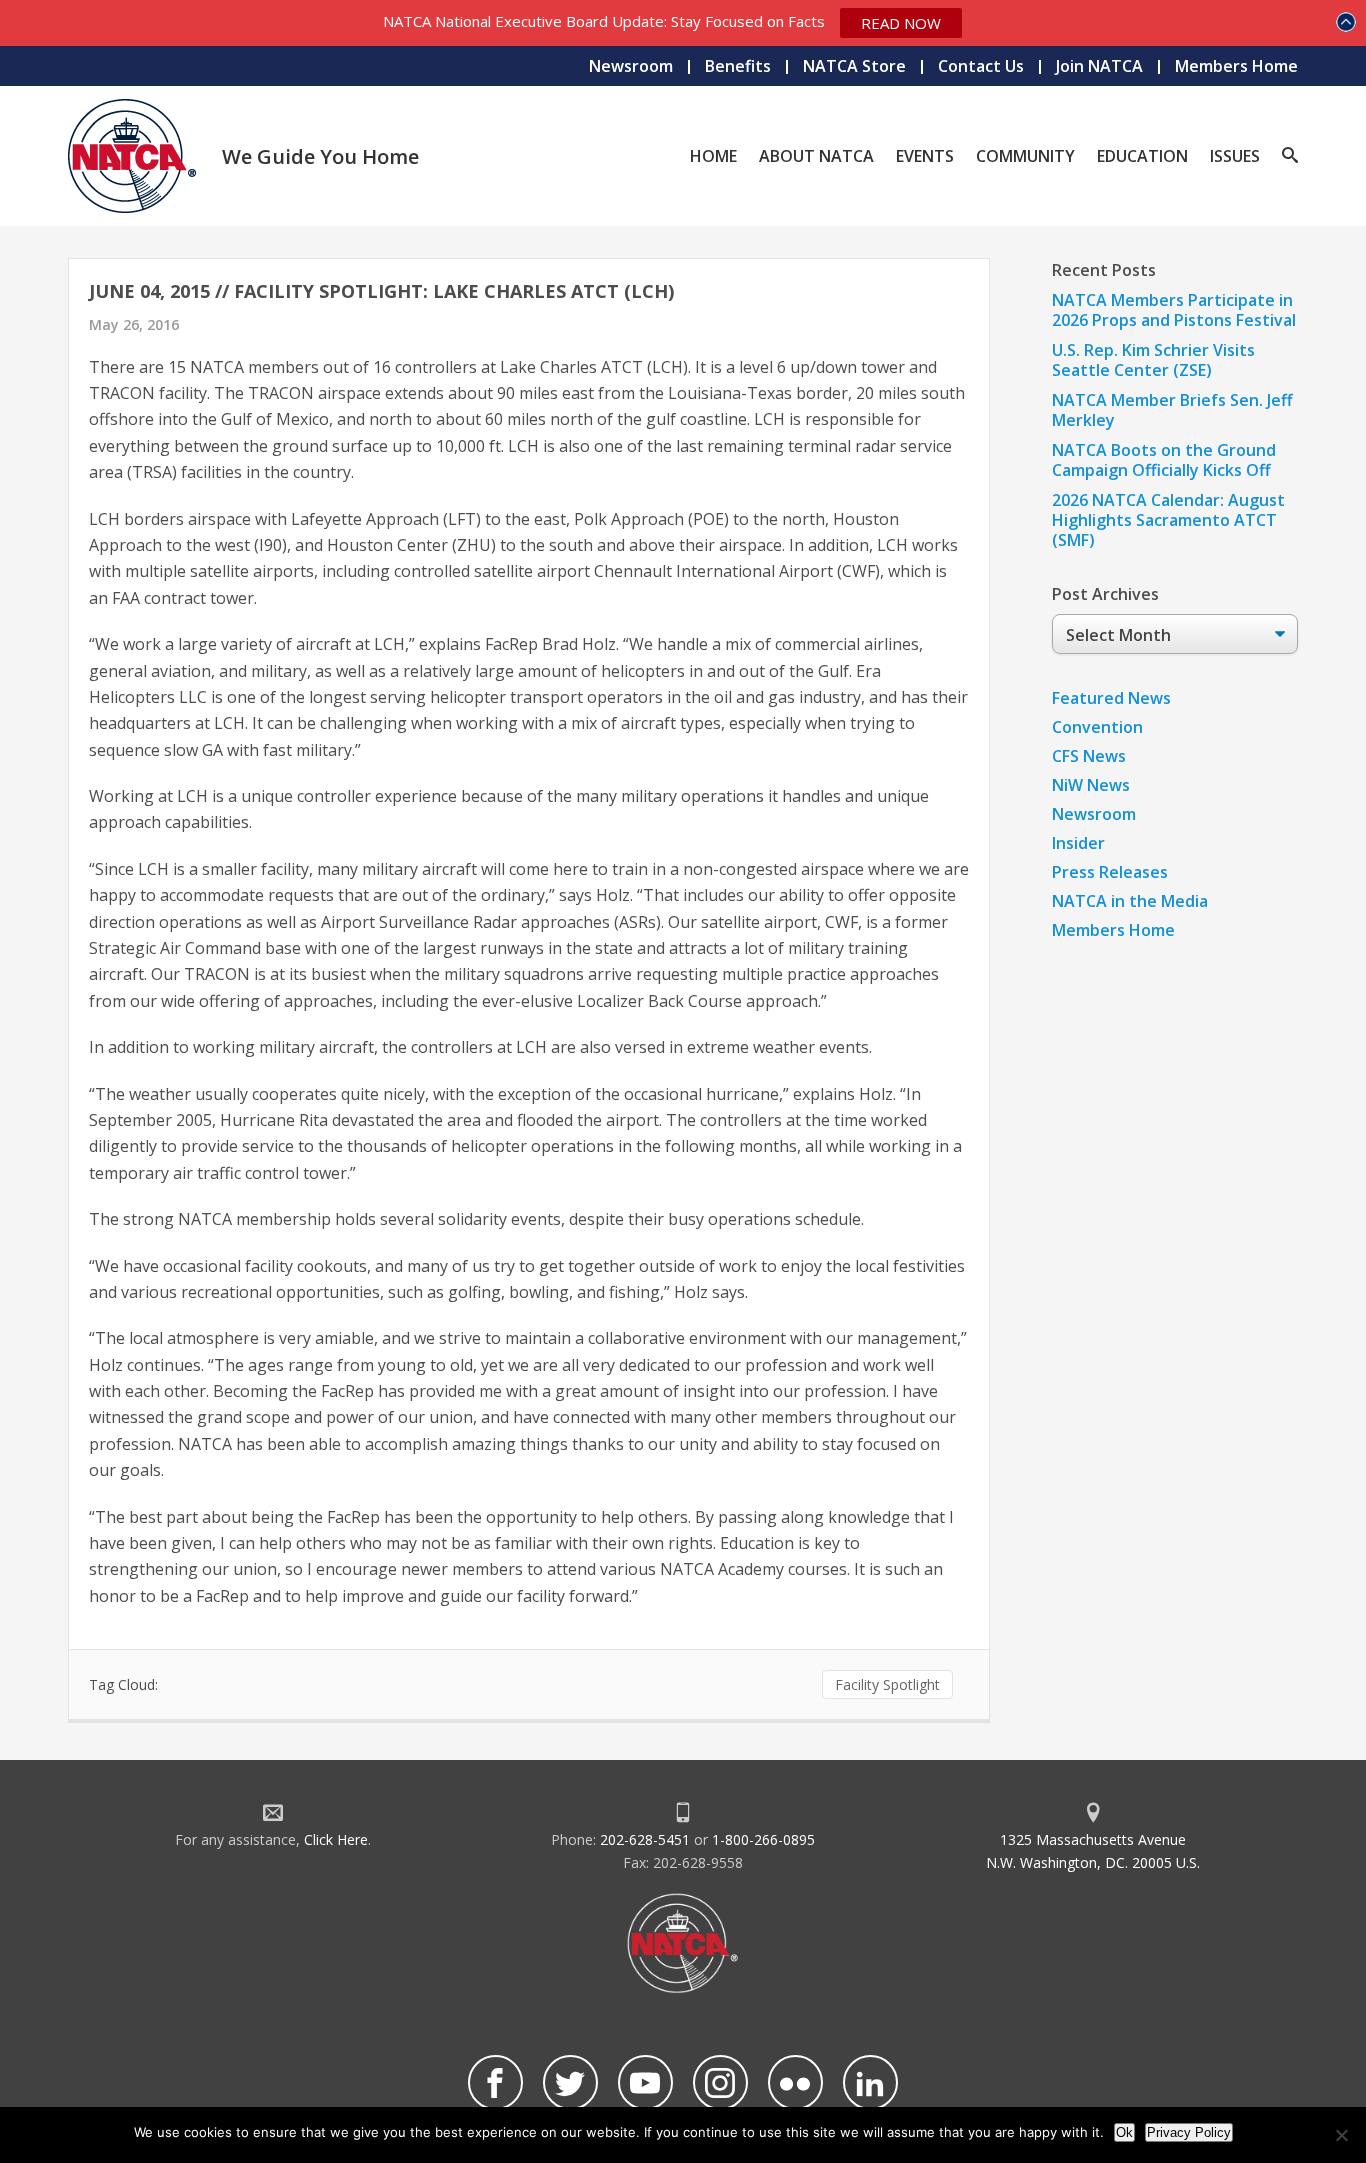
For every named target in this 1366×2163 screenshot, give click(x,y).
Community (1025, 156)
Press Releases (1110, 872)
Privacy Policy (1189, 2132)
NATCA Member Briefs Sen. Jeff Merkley (1172, 410)
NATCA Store (854, 66)
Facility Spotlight (887, 1684)
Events (925, 156)
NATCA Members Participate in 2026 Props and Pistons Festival (1174, 310)
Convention (1097, 727)
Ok (1124, 2132)
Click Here (336, 1839)
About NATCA (816, 156)
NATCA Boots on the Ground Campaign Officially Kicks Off (1164, 460)
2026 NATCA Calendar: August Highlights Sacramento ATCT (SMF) (1168, 520)
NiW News (1091, 785)
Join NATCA (1099, 66)
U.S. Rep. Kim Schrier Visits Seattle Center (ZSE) (1153, 360)
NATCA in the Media (1130, 901)
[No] (1341, 2135)
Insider (1078, 843)
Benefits (738, 66)
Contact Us (981, 66)
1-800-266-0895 (763, 1839)
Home (713, 156)
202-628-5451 (645, 1839)
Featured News (1111, 698)
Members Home (1236, 66)
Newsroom (631, 66)
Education (1142, 156)
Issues (1235, 156)
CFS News (1089, 756)
